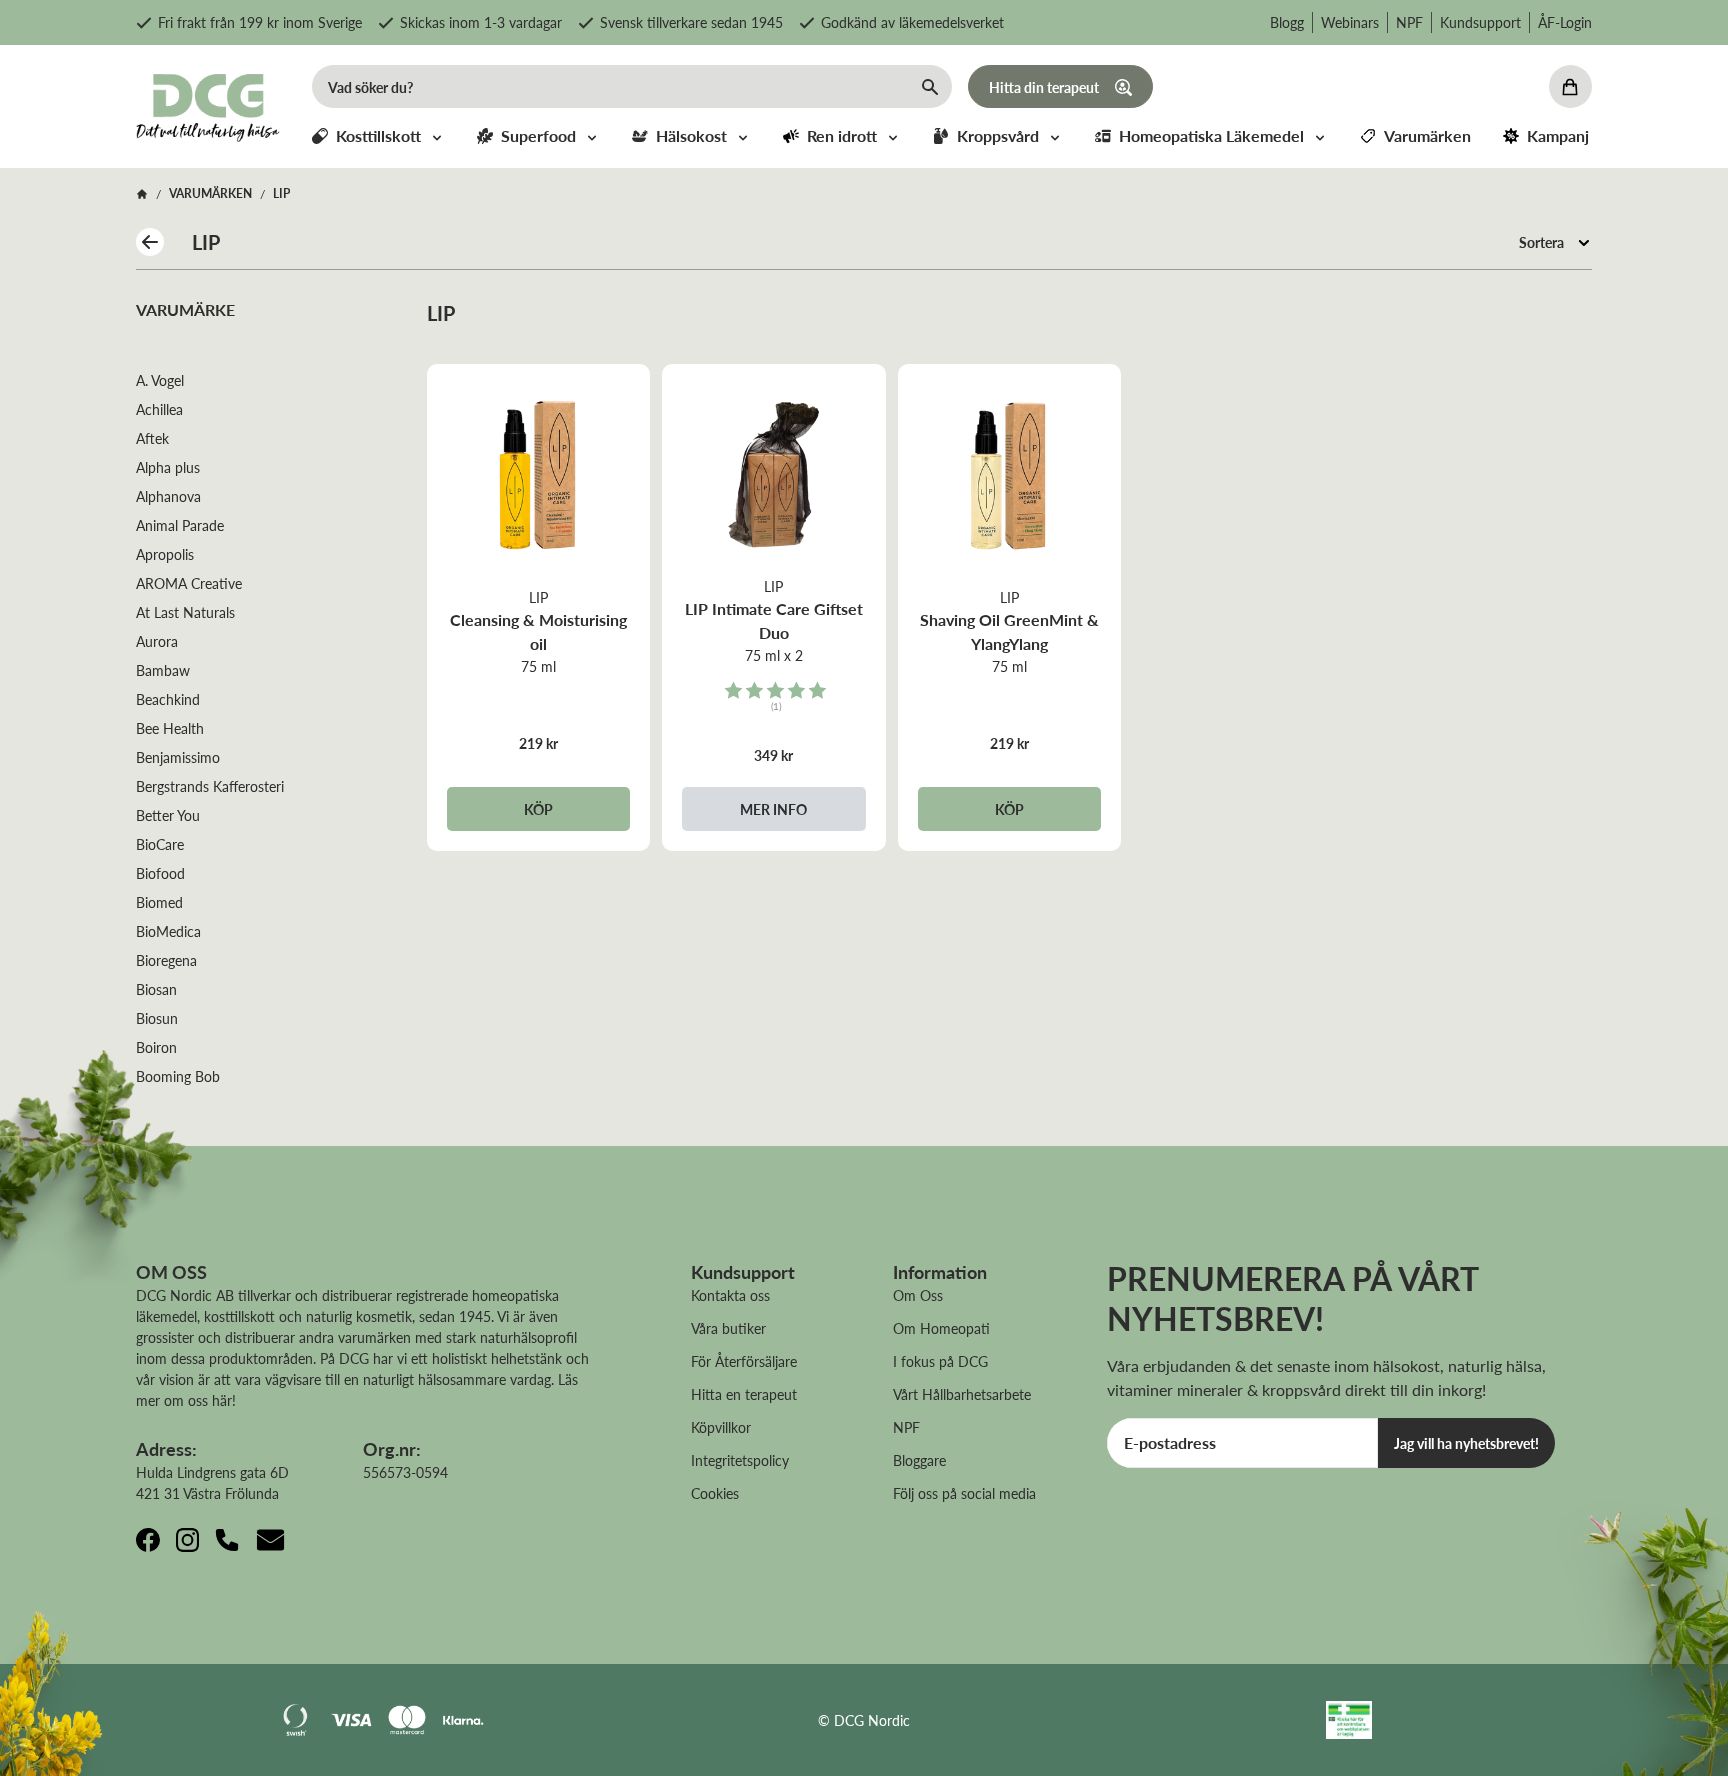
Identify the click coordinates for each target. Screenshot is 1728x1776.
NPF (1409, 22)
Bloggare (919, 1460)
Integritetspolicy (740, 1460)
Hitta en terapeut (744, 1394)
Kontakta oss (730, 1295)
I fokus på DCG (940, 1361)
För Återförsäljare (744, 1361)
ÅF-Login (1565, 22)
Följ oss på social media (964, 1493)
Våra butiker (728, 1328)
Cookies (715, 1493)
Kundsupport (1480, 22)
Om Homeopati (941, 1328)
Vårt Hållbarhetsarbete (962, 1394)
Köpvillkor (721, 1427)
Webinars (1350, 22)
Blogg (1287, 22)
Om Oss (918, 1295)
